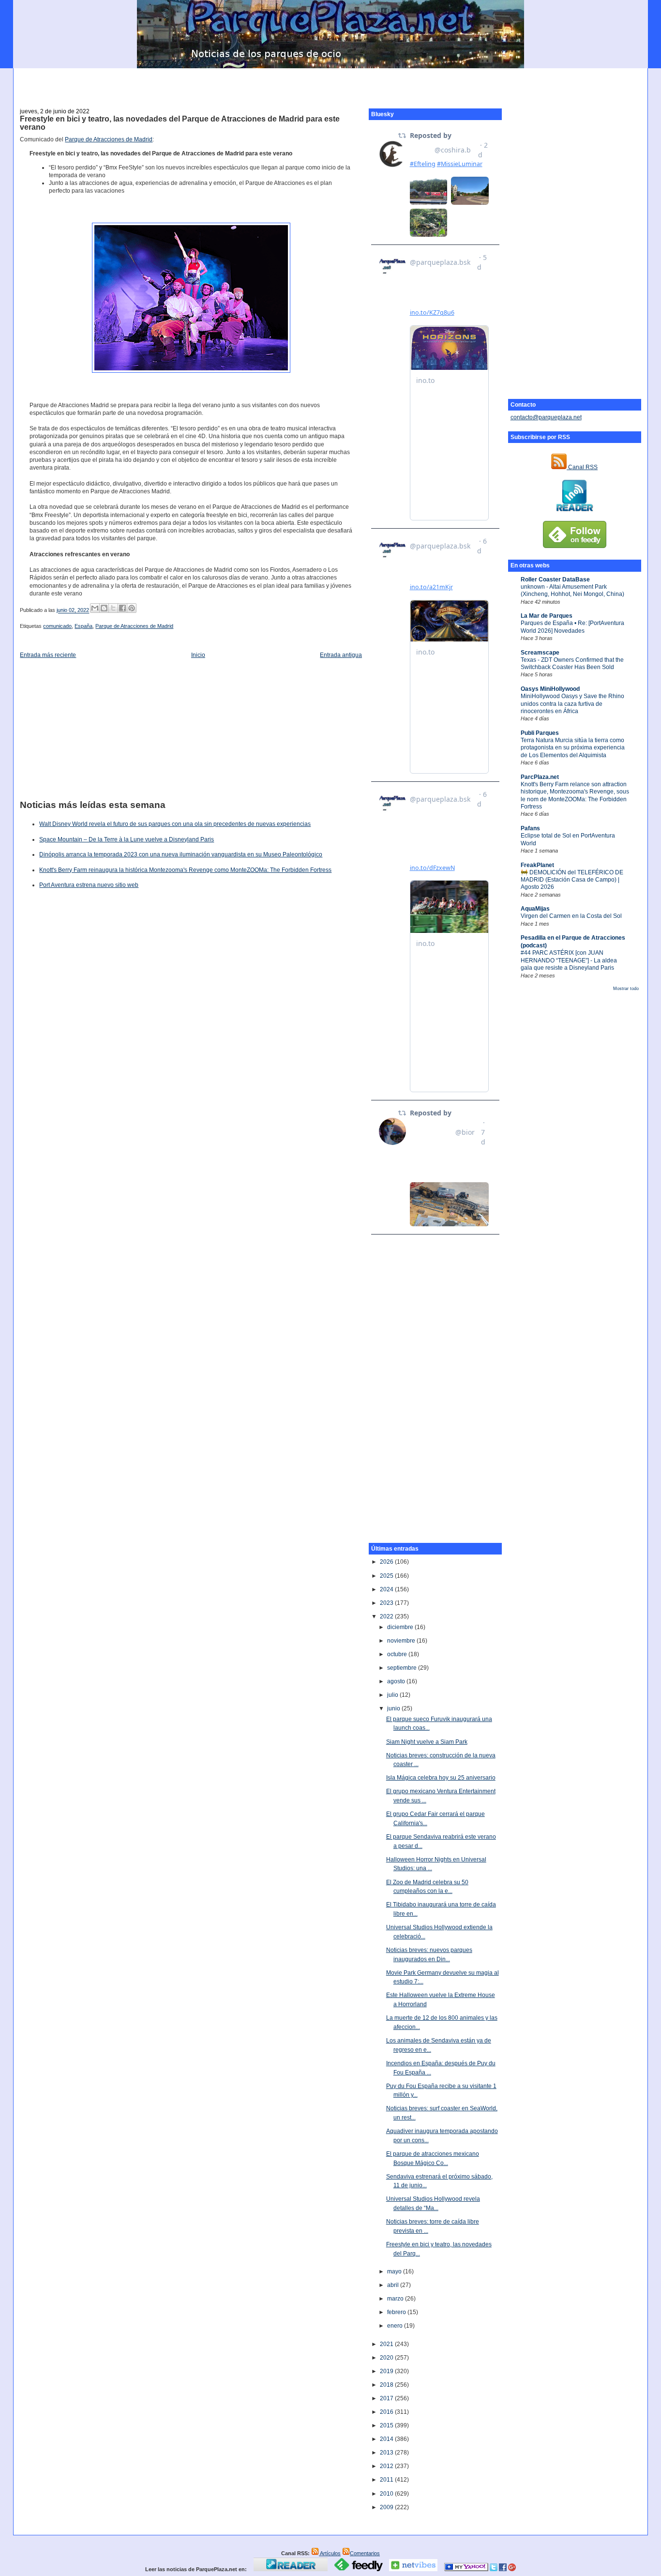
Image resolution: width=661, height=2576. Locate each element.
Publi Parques (540, 733)
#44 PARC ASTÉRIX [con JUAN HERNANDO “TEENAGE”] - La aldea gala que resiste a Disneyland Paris (569, 960)
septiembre (403, 1668)
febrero (397, 2312)
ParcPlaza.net (540, 777)
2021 (387, 2344)
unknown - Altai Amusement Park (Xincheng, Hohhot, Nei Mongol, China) (572, 590)
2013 (387, 2453)
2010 (387, 2494)
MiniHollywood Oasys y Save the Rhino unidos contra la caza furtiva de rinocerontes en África (572, 704)
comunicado (57, 626)
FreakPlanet (537, 865)
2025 (387, 1576)
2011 (387, 2480)
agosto (397, 1681)
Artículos (330, 2553)
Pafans (530, 828)
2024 (387, 1589)
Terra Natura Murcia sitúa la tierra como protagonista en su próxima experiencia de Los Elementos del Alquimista (573, 748)
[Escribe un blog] (104, 608)
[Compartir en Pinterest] (132, 608)
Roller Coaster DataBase (555, 579)
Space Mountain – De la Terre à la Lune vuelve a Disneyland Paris (127, 839)
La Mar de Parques (547, 616)
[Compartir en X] (113, 608)
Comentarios (365, 2553)
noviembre (402, 1641)
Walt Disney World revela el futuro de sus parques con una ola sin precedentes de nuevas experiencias (175, 824)
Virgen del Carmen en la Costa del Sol (571, 916)
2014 (387, 2439)
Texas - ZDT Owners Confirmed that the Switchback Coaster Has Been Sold (572, 663)
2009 (387, 2507)
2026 (387, 1562)
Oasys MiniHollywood (550, 689)
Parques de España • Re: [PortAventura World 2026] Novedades (572, 627)
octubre (398, 1654)
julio (393, 1695)
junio (394, 1708)
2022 (387, 1616)
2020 (387, 2358)
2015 (387, 2425)
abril (394, 2285)
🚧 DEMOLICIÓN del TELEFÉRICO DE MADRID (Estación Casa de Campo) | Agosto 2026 (572, 880)
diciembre (401, 1627)
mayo (395, 2271)
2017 (387, 2398)
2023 (387, 1603)
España (83, 626)
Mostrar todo (626, 989)
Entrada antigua (341, 655)
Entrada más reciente (48, 655)
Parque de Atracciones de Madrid (109, 139)
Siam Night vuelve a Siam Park (427, 1742)
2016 (387, 2412)
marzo (396, 2299)
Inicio (198, 655)
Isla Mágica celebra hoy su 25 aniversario (441, 1778)
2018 (387, 2385)
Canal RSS (582, 467)
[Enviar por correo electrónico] (95, 608)
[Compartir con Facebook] (122, 608)
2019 (387, 2371)
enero (396, 2326)
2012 (387, 2466)
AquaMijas (535, 909)
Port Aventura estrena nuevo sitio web (89, 885)
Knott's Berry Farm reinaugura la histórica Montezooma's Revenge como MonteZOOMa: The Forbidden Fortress (185, 870)
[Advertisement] (330, 83)
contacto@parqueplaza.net (546, 417)
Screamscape (540, 653)
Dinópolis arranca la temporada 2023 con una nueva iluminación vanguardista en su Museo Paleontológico (181, 854)
